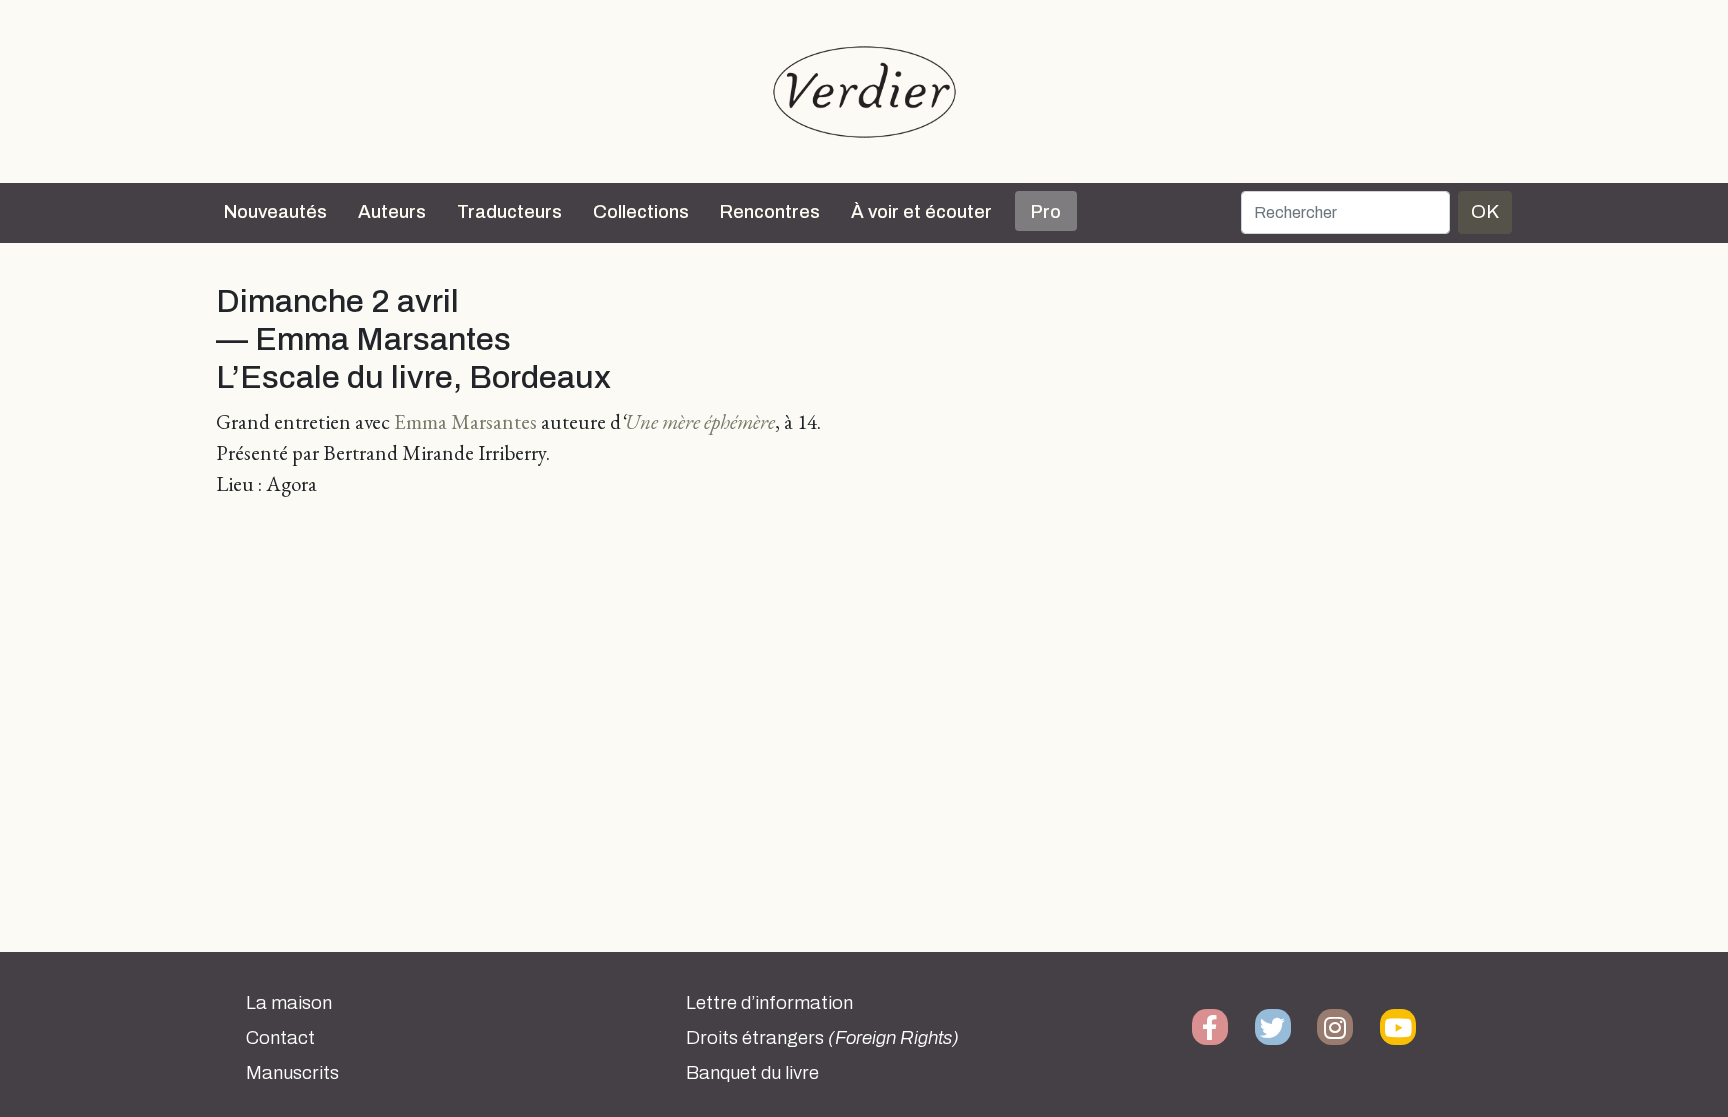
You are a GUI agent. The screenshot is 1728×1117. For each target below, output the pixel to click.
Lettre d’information (769, 1003)
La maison (289, 1003)
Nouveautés (275, 212)
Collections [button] (641, 212)
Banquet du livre (752, 1073)
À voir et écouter (921, 212)
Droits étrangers (822, 1038)
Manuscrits (292, 1073)
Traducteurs (509, 212)
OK (1485, 211)
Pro (1046, 212)
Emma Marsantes (465, 421)
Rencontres (770, 212)
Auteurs (392, 212)
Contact (280, 1038)
